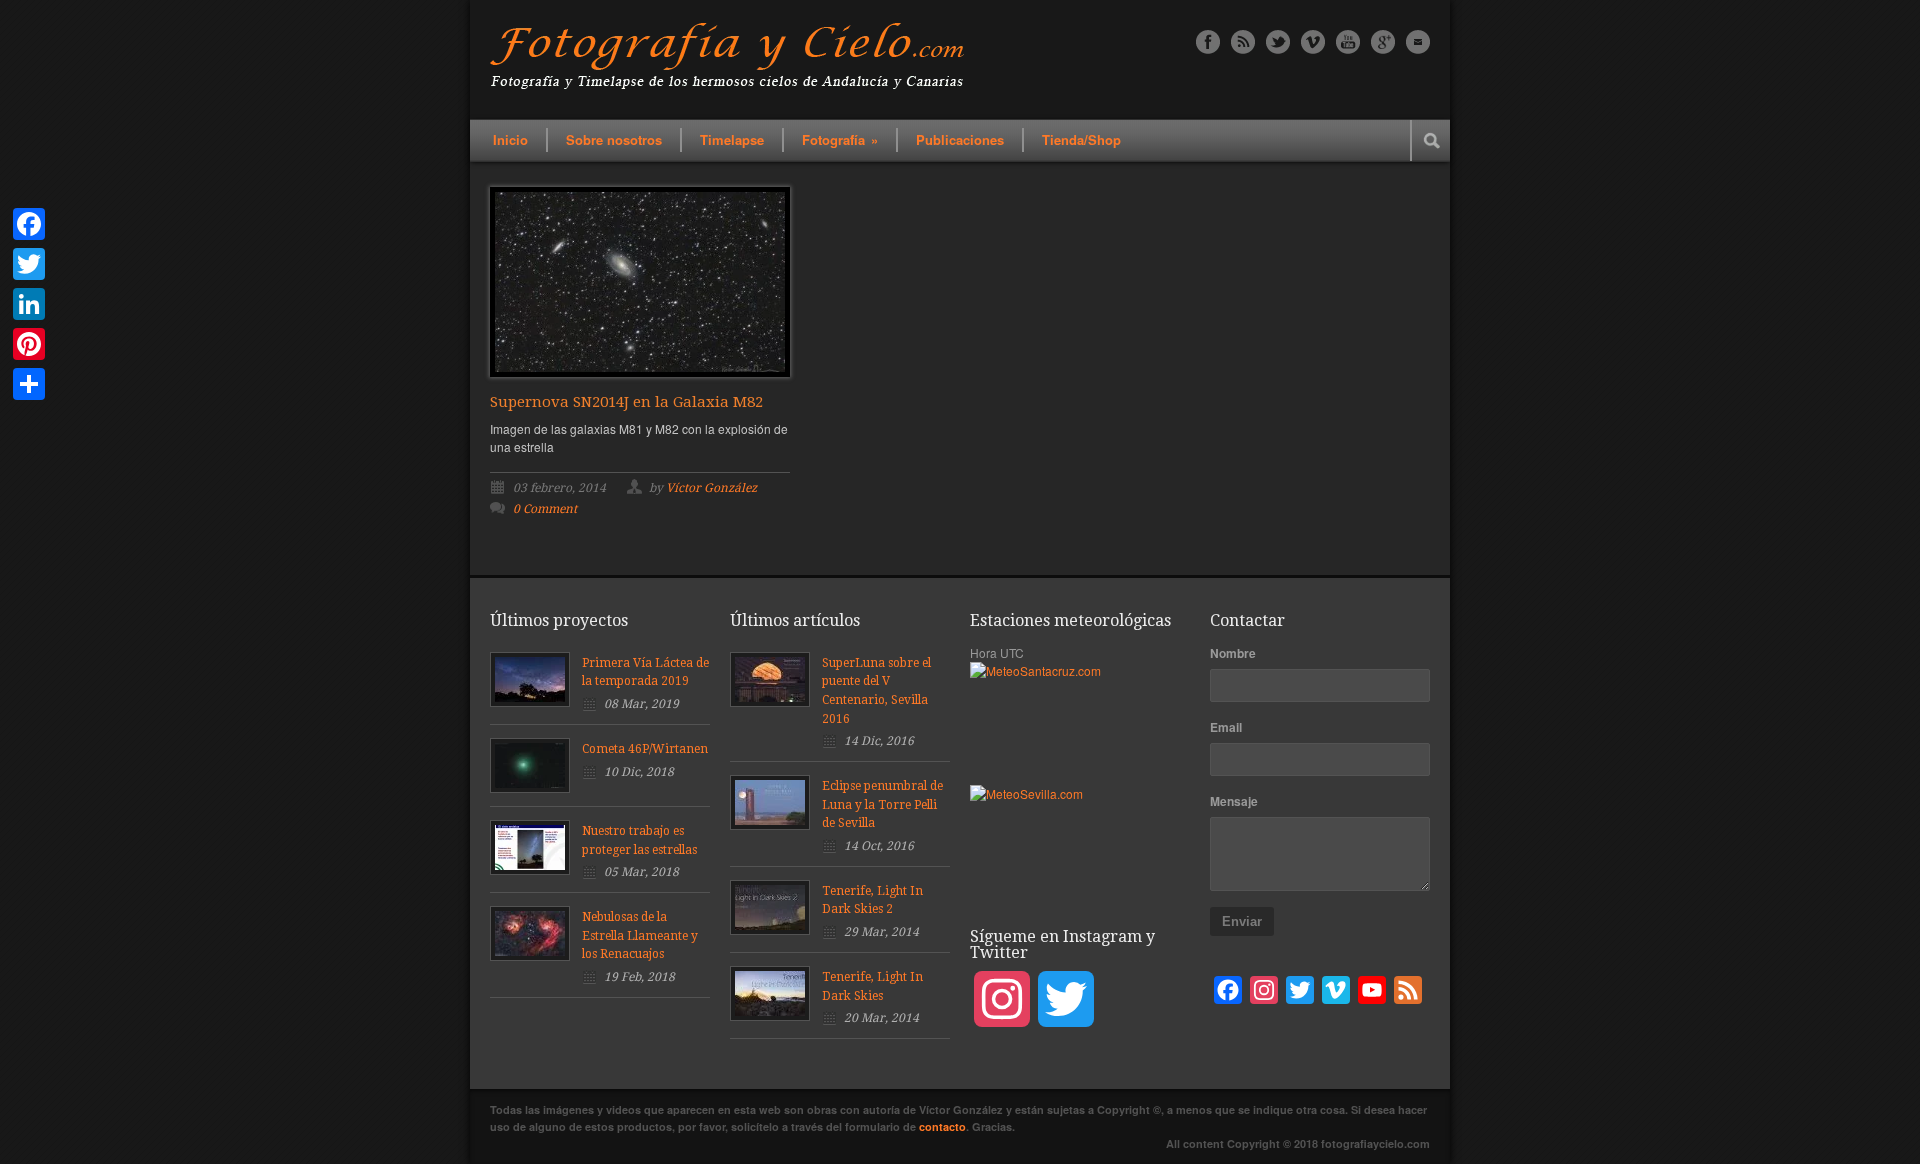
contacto (942, 1126)
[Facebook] (29, 224)
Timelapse (732, 139)
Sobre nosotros (614, 139)
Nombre (1233, 653)
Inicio (510, 139)
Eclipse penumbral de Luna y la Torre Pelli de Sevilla (882, 804)
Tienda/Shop (1081, 139)
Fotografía (840, 139)
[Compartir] (29, 384)
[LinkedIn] (29, 304)
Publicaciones (960, 139)
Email (1226, 727)
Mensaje (1234, 801)
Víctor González (711, 488)
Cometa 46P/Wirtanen (645, 749)
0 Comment (545, 509)
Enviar (1242, 921)
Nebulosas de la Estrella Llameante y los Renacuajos (640, 935)
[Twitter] (29, 264)
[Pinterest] (29, 344)
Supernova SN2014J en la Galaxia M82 (626, 402)
